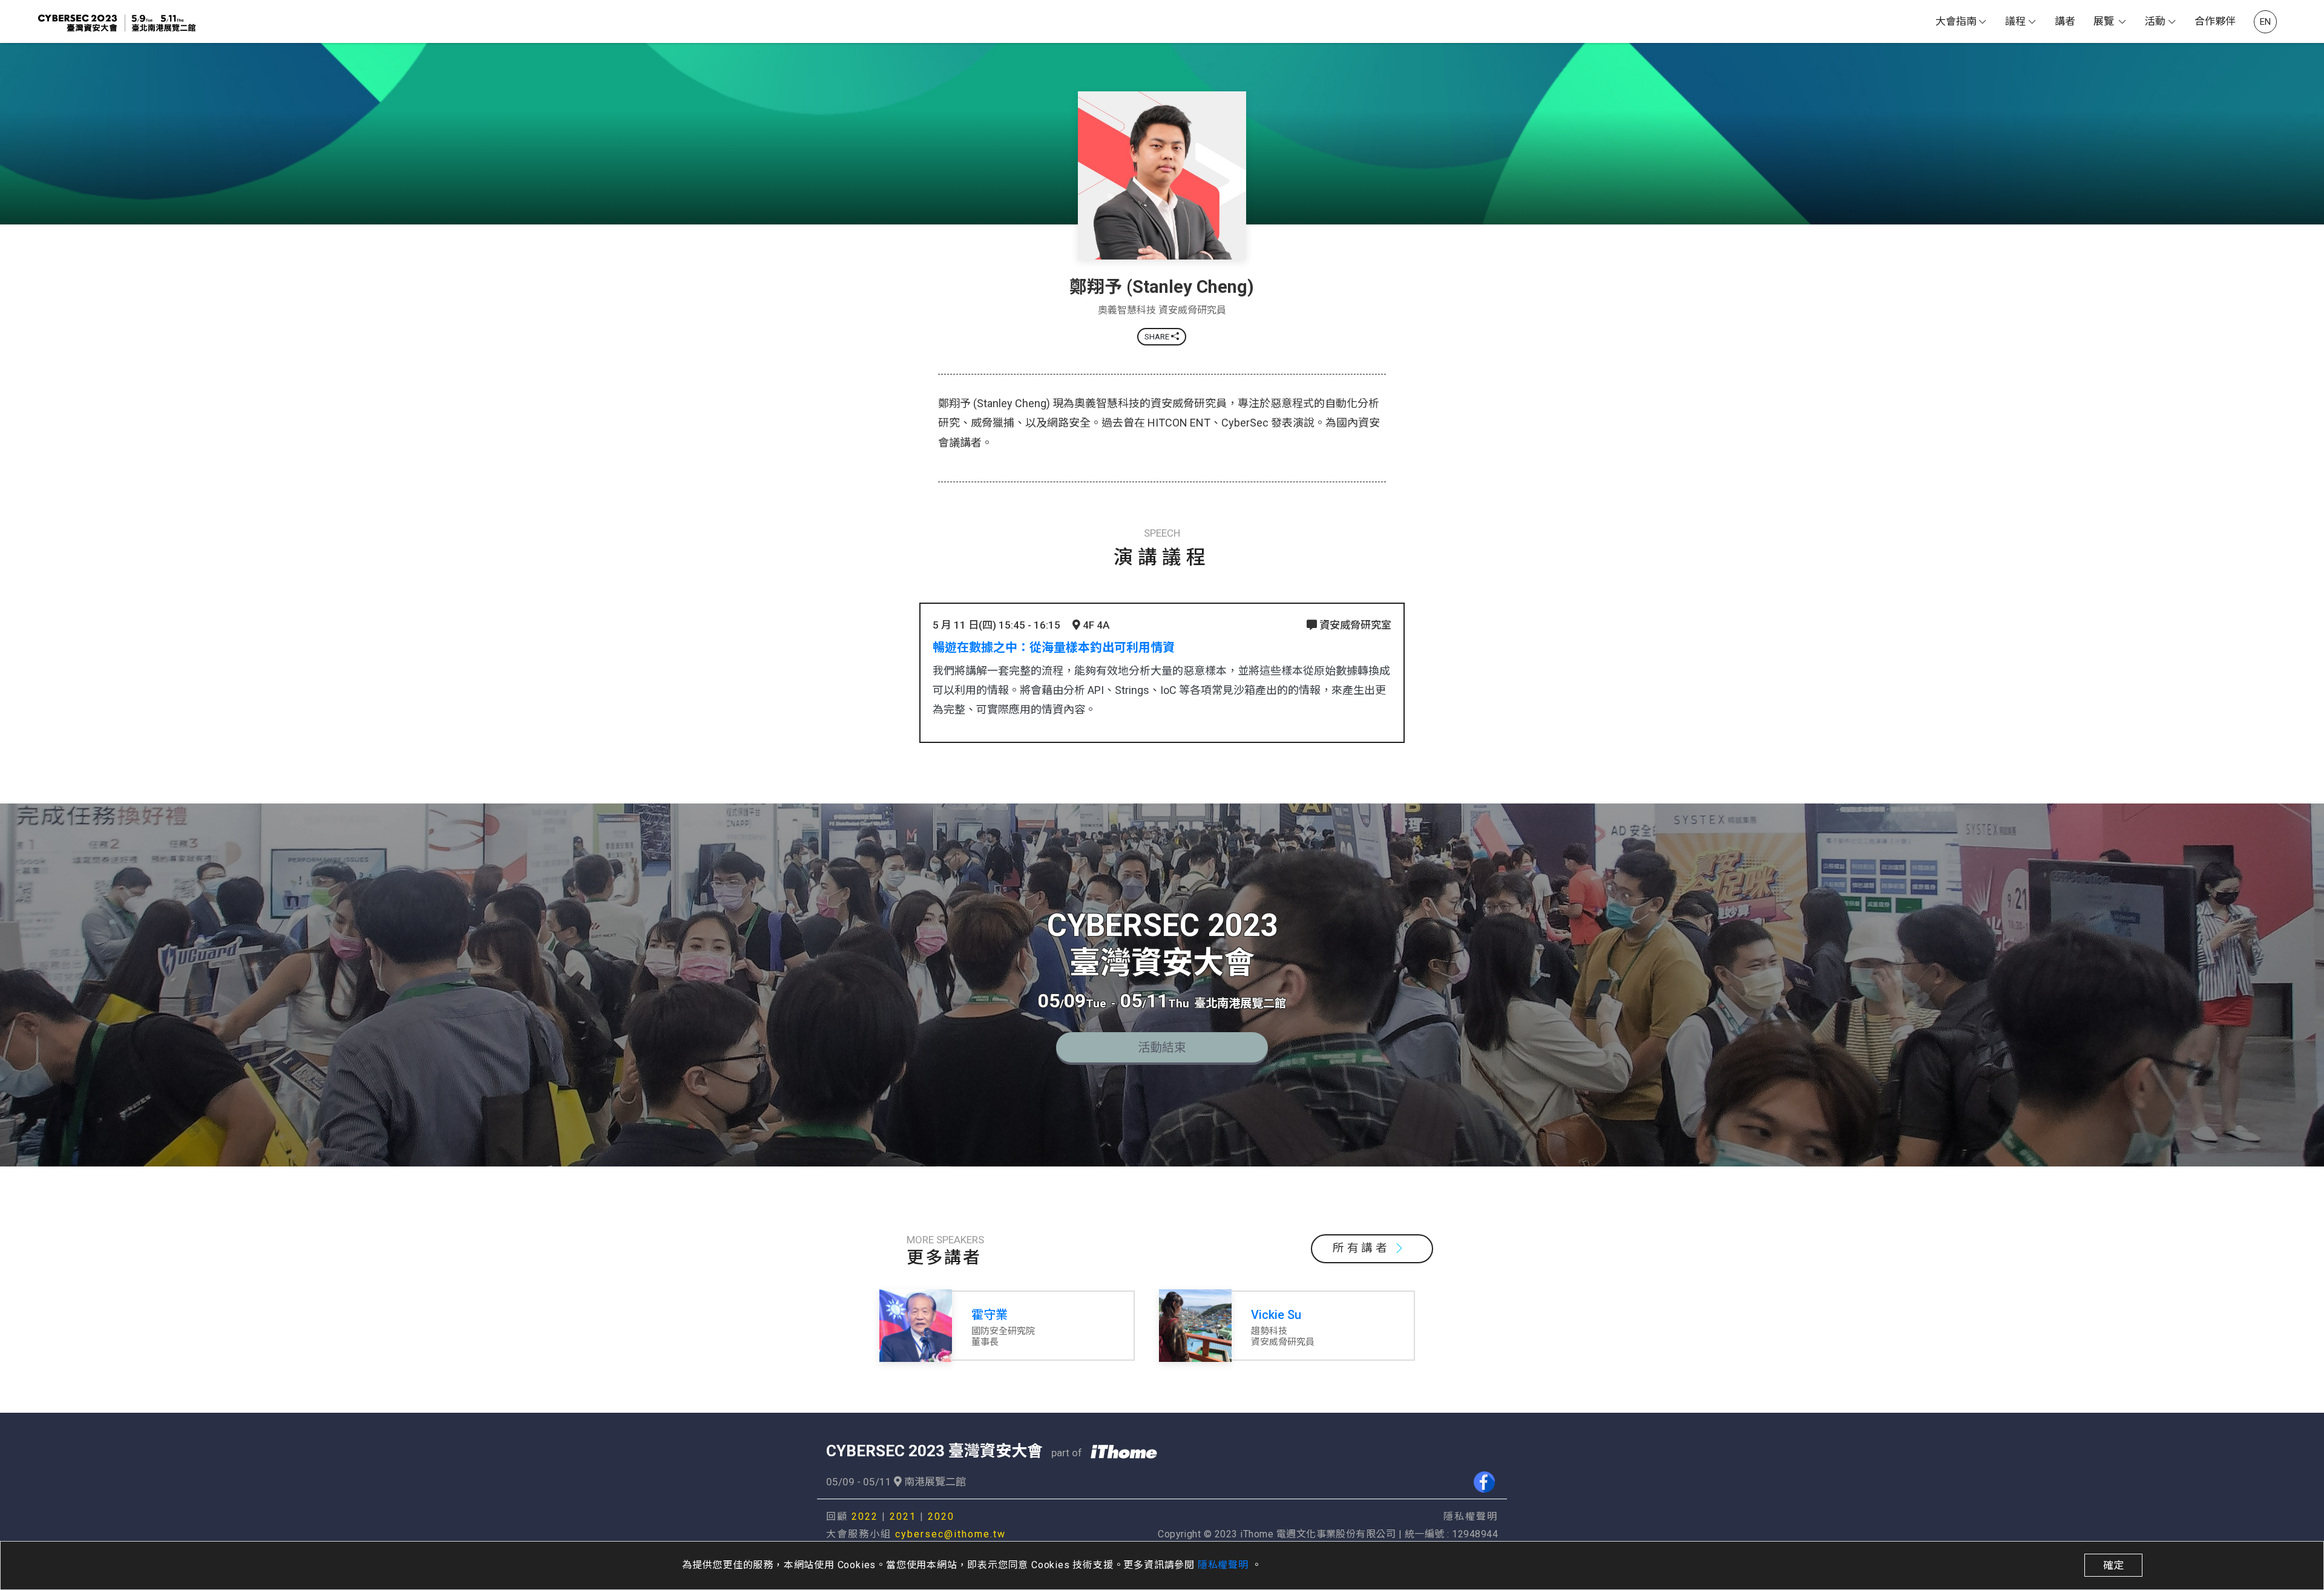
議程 (2015, 21)
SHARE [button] (1158, 337)
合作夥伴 (2215, 21)
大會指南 (1956, 21)
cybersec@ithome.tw (950, 1534)
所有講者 (1361, 1248)
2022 (865, 1516)
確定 (2113, 1565)
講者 (2065, 21)
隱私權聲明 (1225, 1565)
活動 (2155, 21)
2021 (903, 1516)
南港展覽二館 (934, 1482)
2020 (941, 1516)
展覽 (2105, 21)
